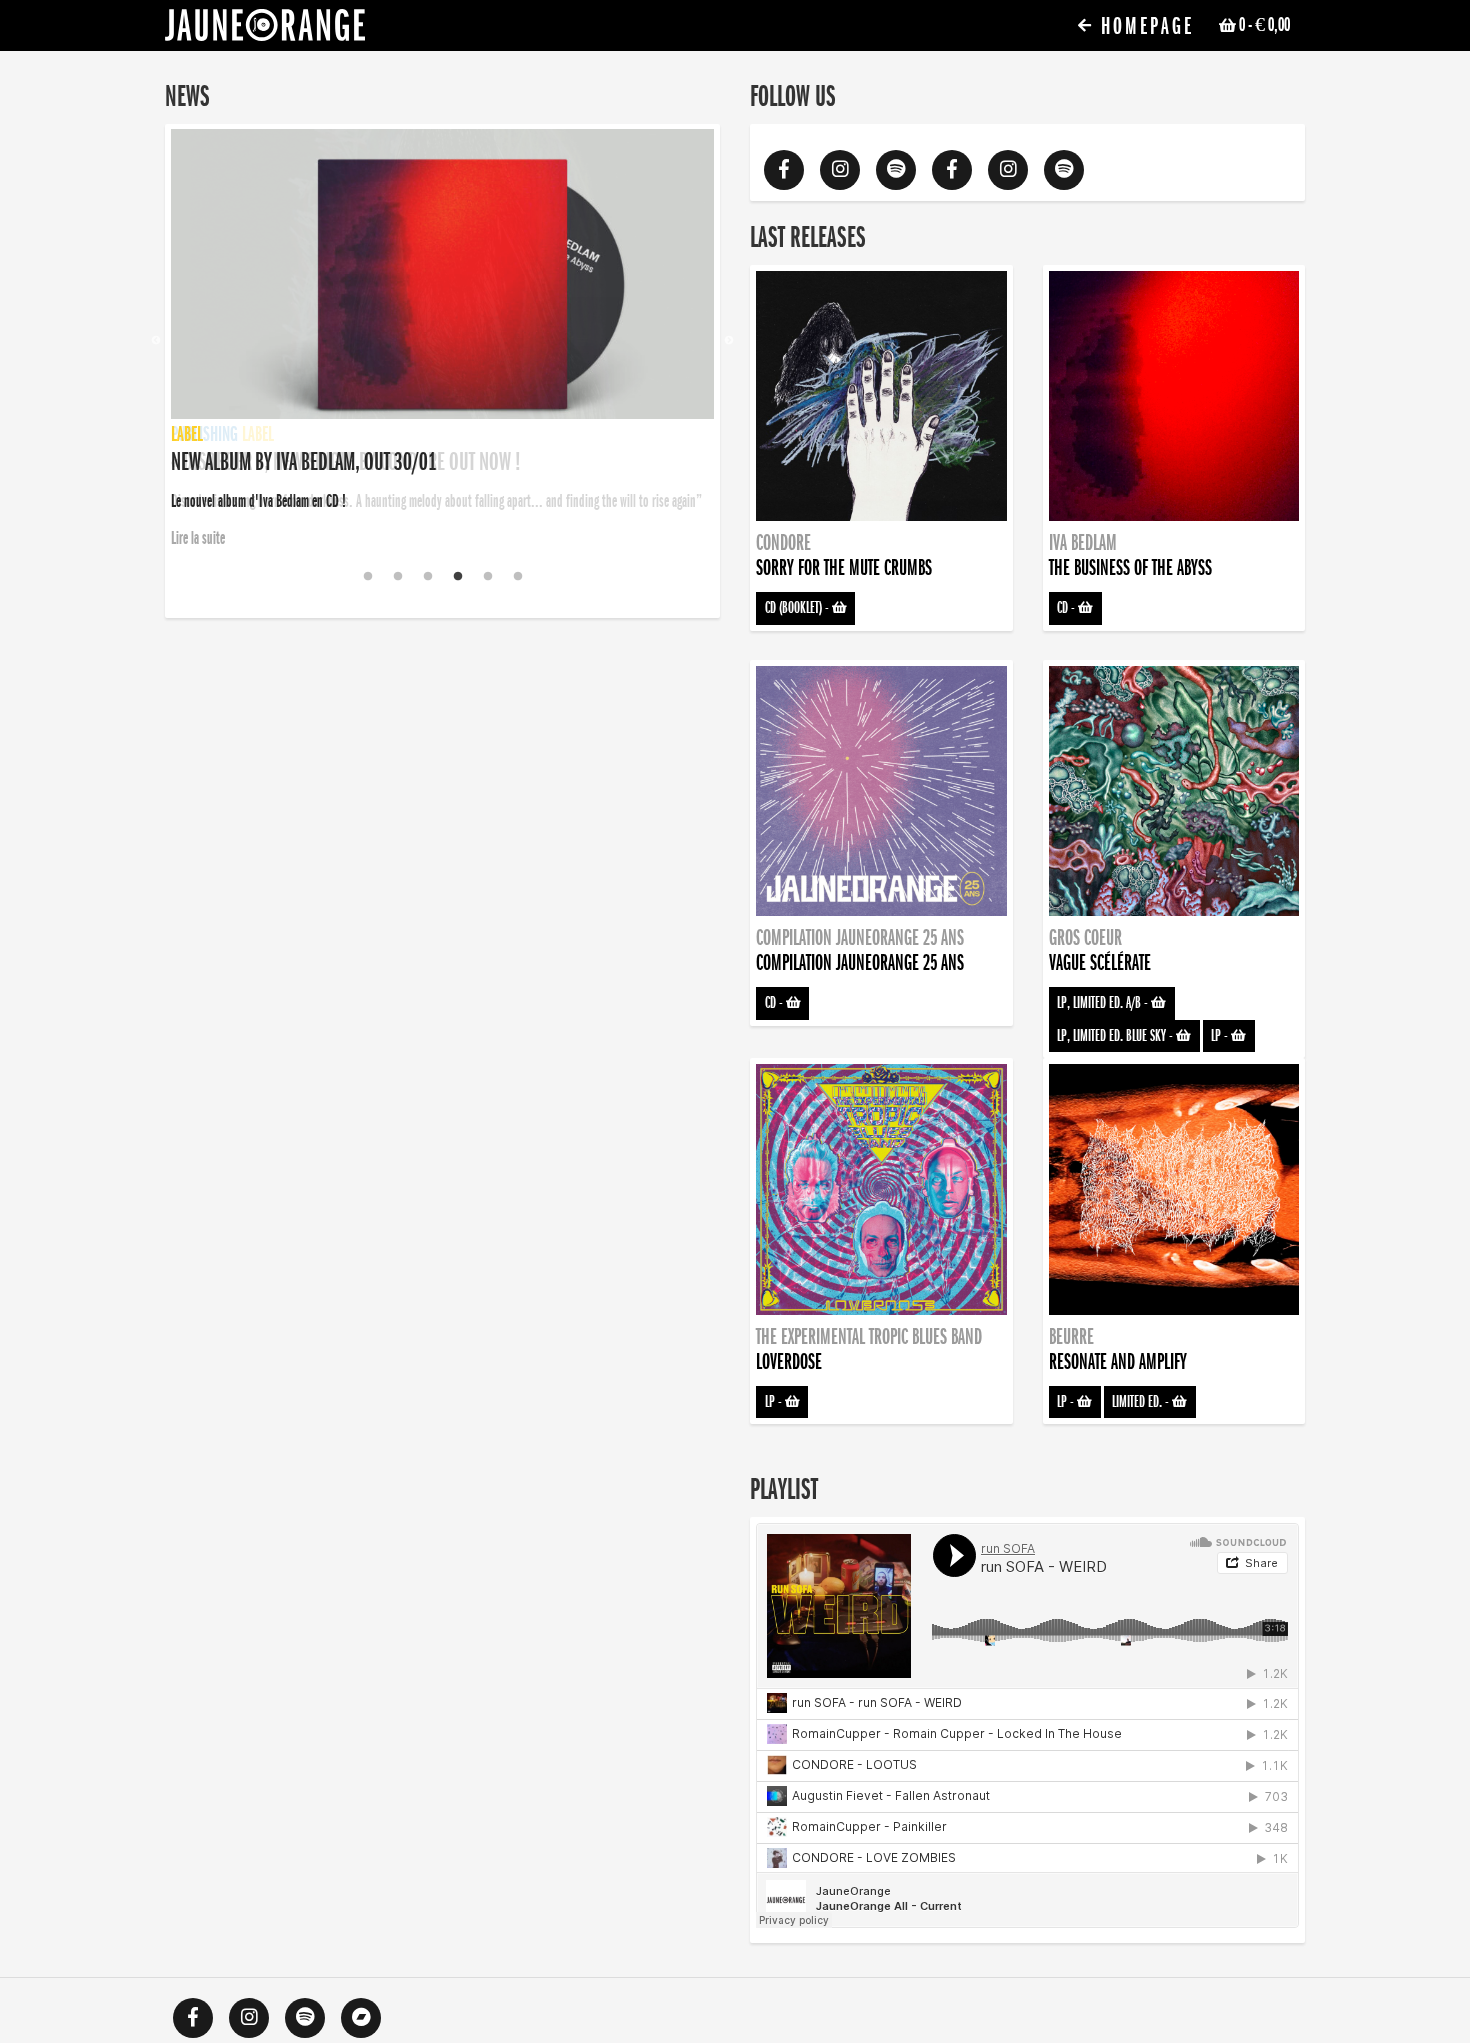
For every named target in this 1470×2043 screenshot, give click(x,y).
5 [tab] (488, 577)
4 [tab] (458, 577)
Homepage (1144, 26)
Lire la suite (198, 538)
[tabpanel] (442, 341)
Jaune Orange (265, 30)
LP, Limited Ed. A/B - (1104, 1003)
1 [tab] (368, 577)
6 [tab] (518, 577)
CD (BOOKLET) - (798, 608)
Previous (156, 341)
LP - (1221, 1036)
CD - (1067, 608)
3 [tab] (428, 577)
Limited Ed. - (1142, 1402)
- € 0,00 (1264, 25)
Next (729, 341)
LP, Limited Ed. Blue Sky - (1116, 1036)
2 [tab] (398, 577)
